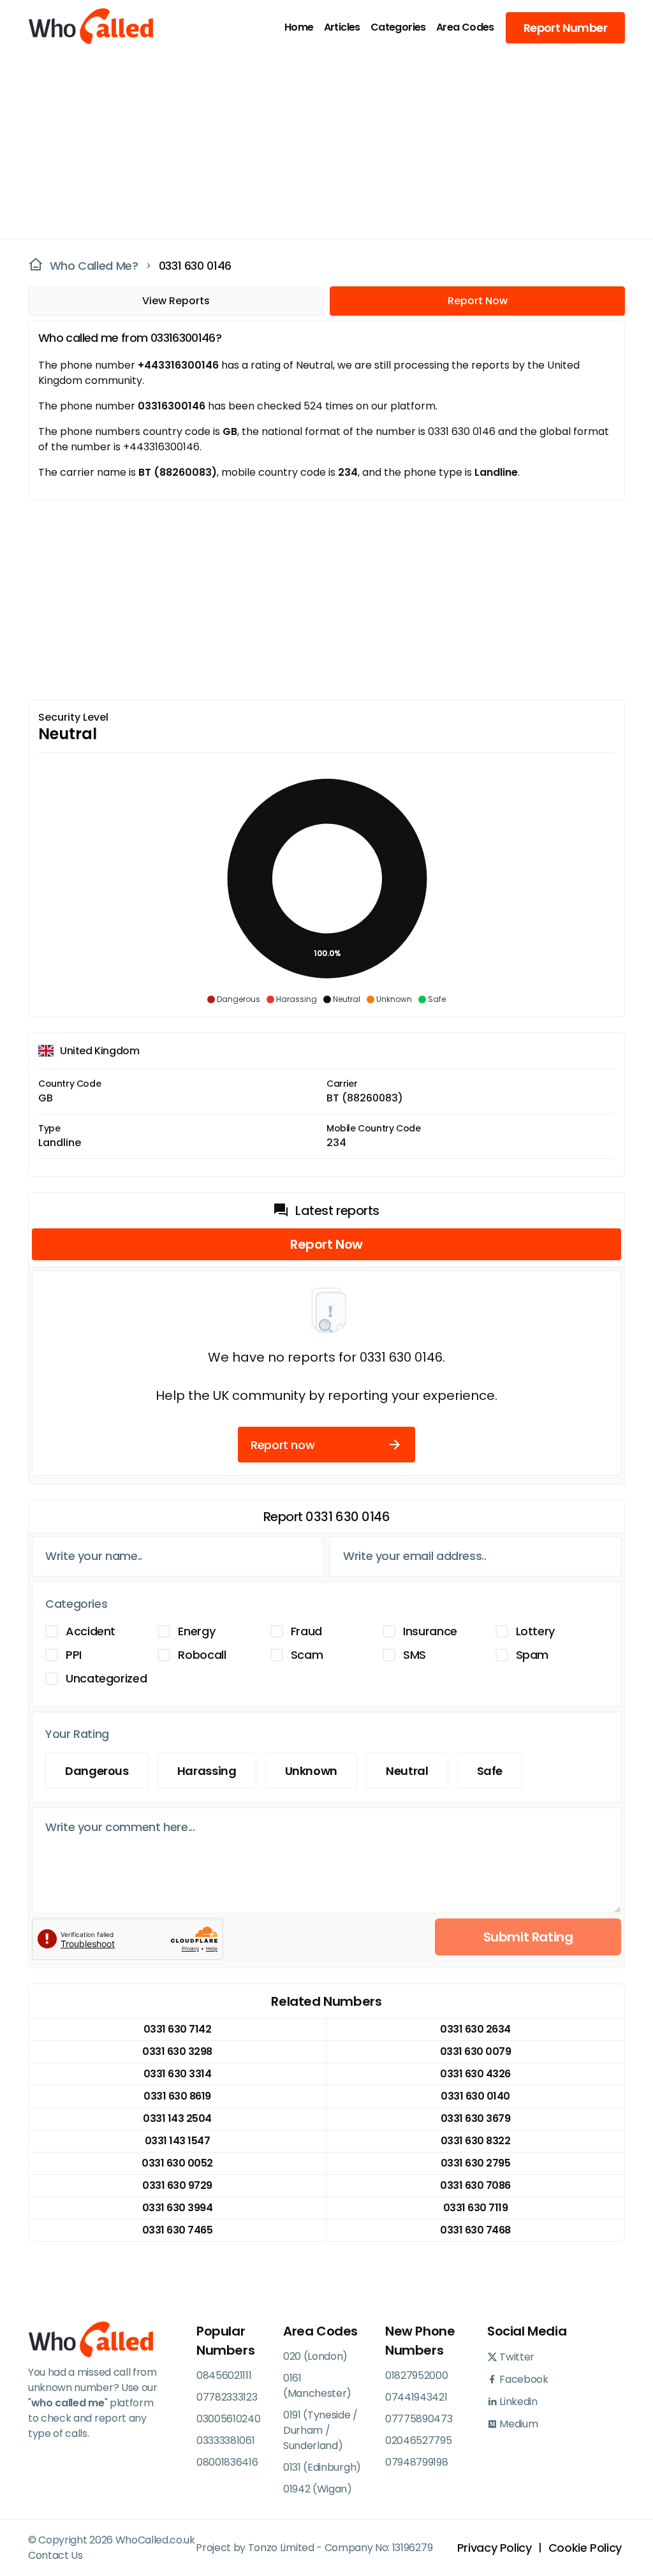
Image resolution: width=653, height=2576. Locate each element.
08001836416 (227, 2462)
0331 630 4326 (475, 2074)
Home (299, 27)
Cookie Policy (585, 2548)
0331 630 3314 (178, 2074)
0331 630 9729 (177, 2185)
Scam (307, 1655)
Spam (532, 1655)
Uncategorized (106, 1678)
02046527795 (418, 2440)
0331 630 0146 (195, 266)
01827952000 (416, 2375)
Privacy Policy (495, 2548)
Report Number (565, 28)
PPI (74, 1655)
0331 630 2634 (475, 2029)
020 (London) (315, 2356)
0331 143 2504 (177, 2118)
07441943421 (416, 2397)
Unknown (311, 1771)
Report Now (478, 301)
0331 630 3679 (476, 2118)
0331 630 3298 (177, 2051)
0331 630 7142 (178, 2029)
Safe (490, 1771)
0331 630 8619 (177, 2096)
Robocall (202, 1655)
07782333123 (227, 2397)
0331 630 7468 (475, 2230)
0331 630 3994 (178, 2208)
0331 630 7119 (476, 2208)
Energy (196, 1631)
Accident (91, 1631)
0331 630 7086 (475, 2185)
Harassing (207, 1771)
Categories (398, 27)
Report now (282, 1445)
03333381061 (225, 2440)
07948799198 (416, 2462)
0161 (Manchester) (317, 2386)
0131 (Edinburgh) (322, 2467)
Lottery (535, 1631)
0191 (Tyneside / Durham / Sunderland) (320, 2430)
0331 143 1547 (178, 2141)
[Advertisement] (319, 144)
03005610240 (228, 2419)
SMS (415, 1655)
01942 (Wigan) (318, 2489)
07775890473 (419, 2419)
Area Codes (465, 27)
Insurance (430, 1631)
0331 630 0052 (177, 2163)
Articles (342, 27)
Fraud (306, 1631)
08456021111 (224, 2375)
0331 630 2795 (476, 2163)
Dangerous (97, 1771)
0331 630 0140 (475, 2096)
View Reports (176, 301)
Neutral (407, 1771)
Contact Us (55, 2555)
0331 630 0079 (476, 2051)
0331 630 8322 (476, 2141)
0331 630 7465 (178, 2230)
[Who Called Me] (76, 27)
